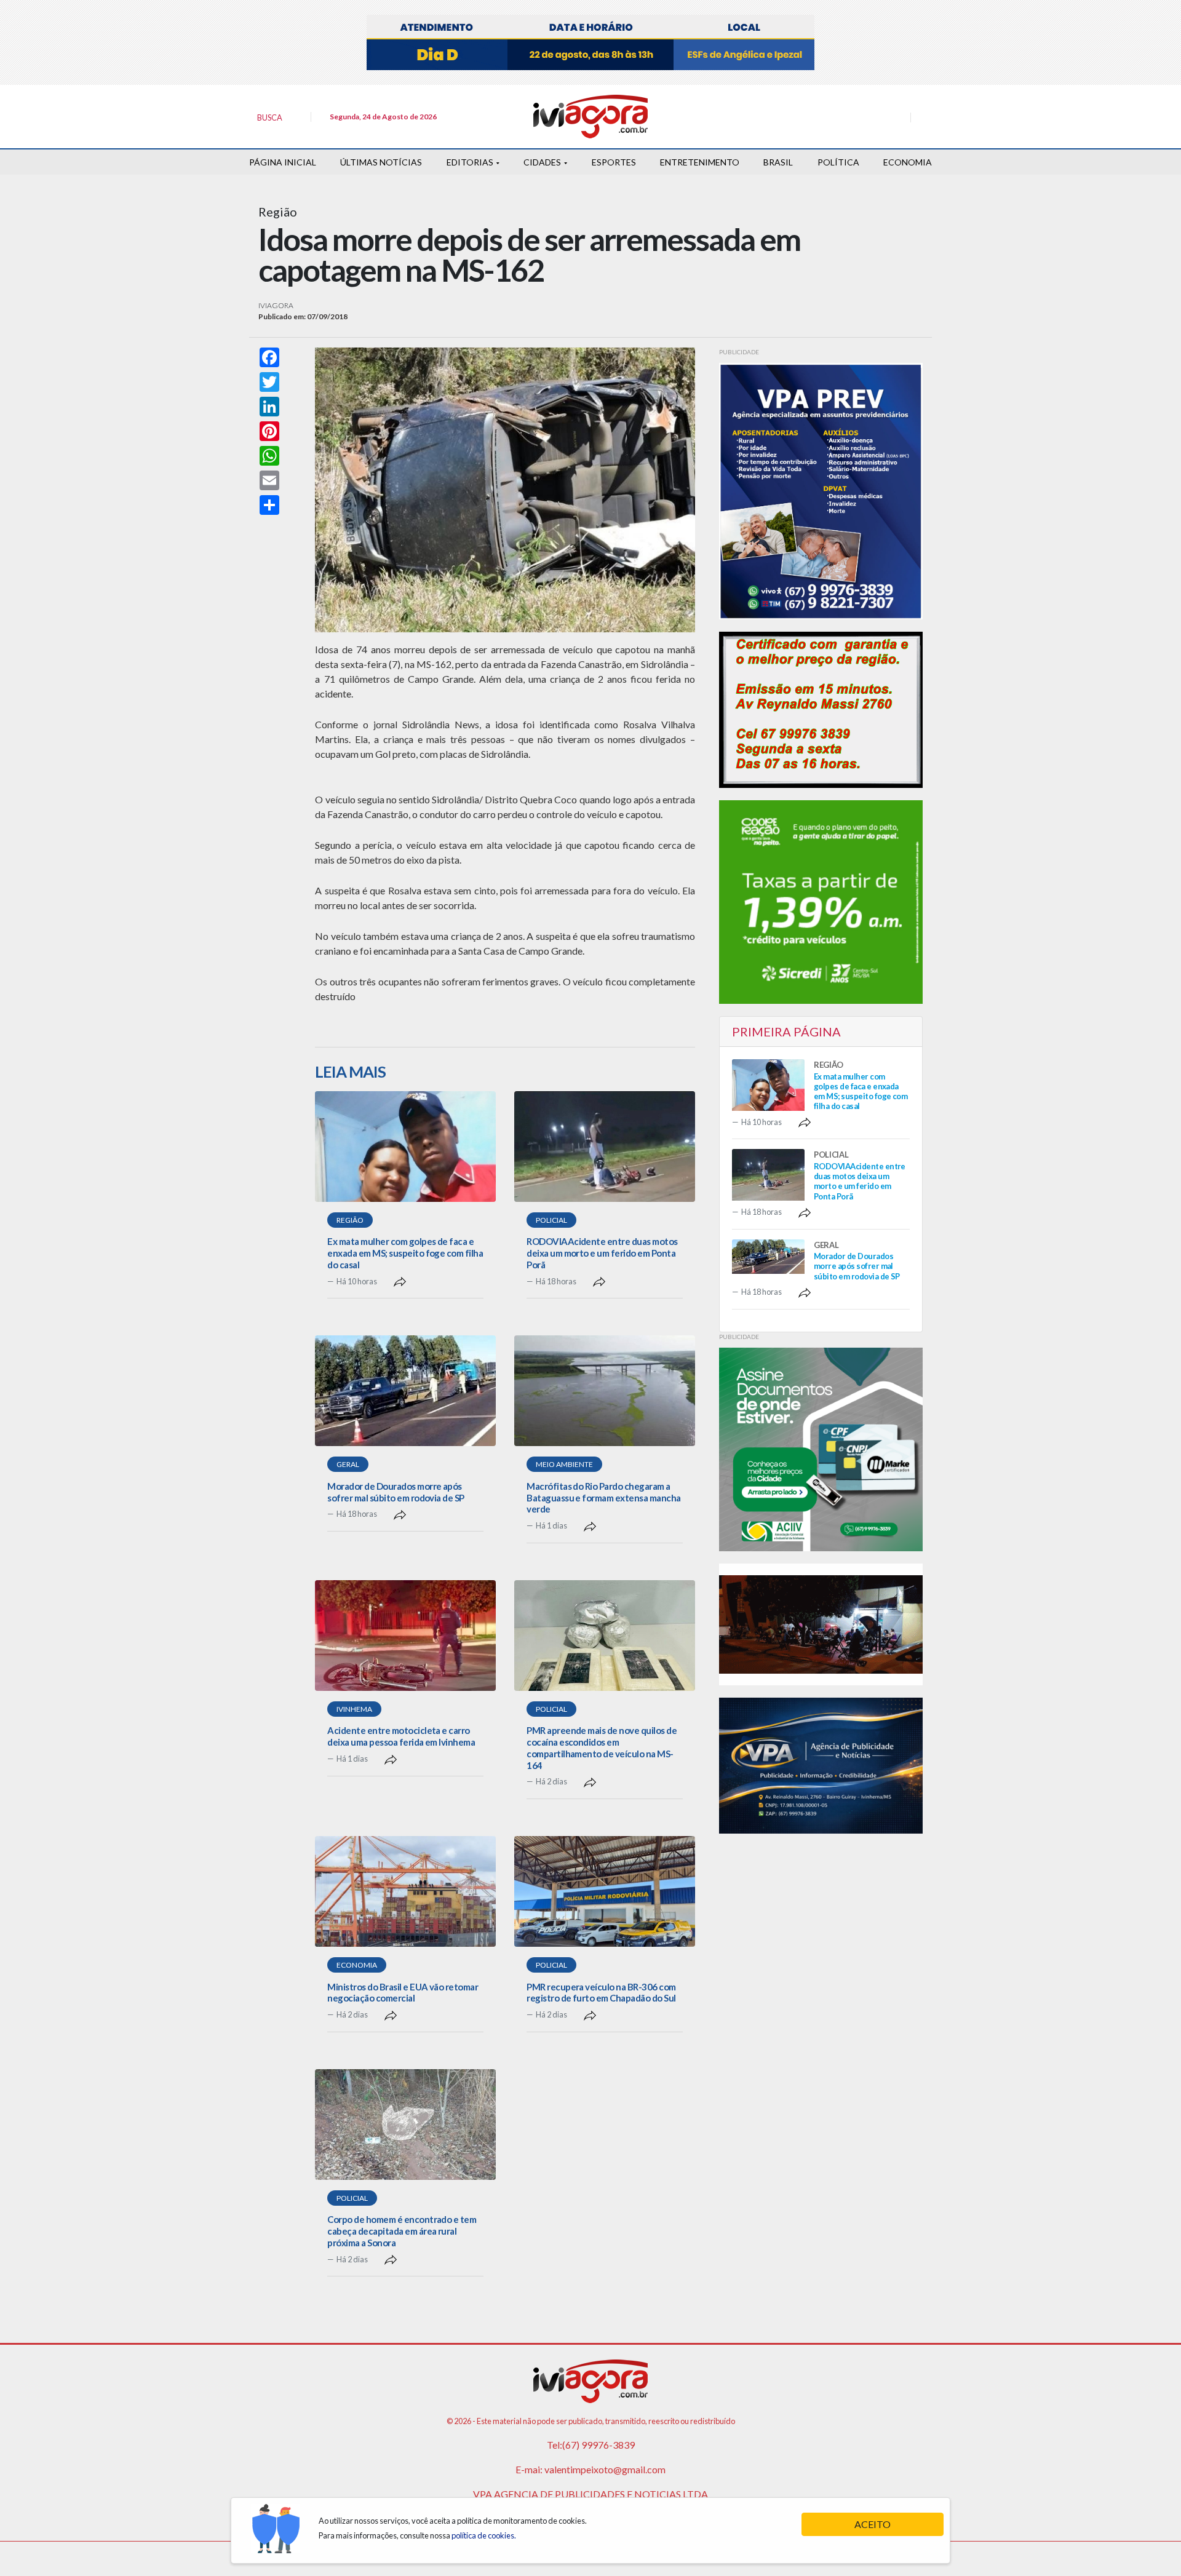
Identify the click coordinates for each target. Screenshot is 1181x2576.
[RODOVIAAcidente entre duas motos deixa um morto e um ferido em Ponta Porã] (605, 1147)
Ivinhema (354, 1709)
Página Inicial (283, 162)
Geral (348, 1464)
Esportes (614, 162)
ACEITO (873, 2524)
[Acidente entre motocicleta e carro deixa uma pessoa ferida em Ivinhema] (405, 1636)
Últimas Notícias (381, 162)
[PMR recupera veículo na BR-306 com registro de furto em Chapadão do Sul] (605, 1891)
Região (350, 1220)
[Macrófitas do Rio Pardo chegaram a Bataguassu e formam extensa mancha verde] (605, 1391)
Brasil (778, 162)
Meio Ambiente (564, 1464)
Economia (908, 162)
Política (838, 162)
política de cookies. (484, 2535)
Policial (551, 1220)
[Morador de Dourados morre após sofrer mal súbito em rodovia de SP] (405, 1391)
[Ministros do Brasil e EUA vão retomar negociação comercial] (405, 1891)
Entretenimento (700, 162)
